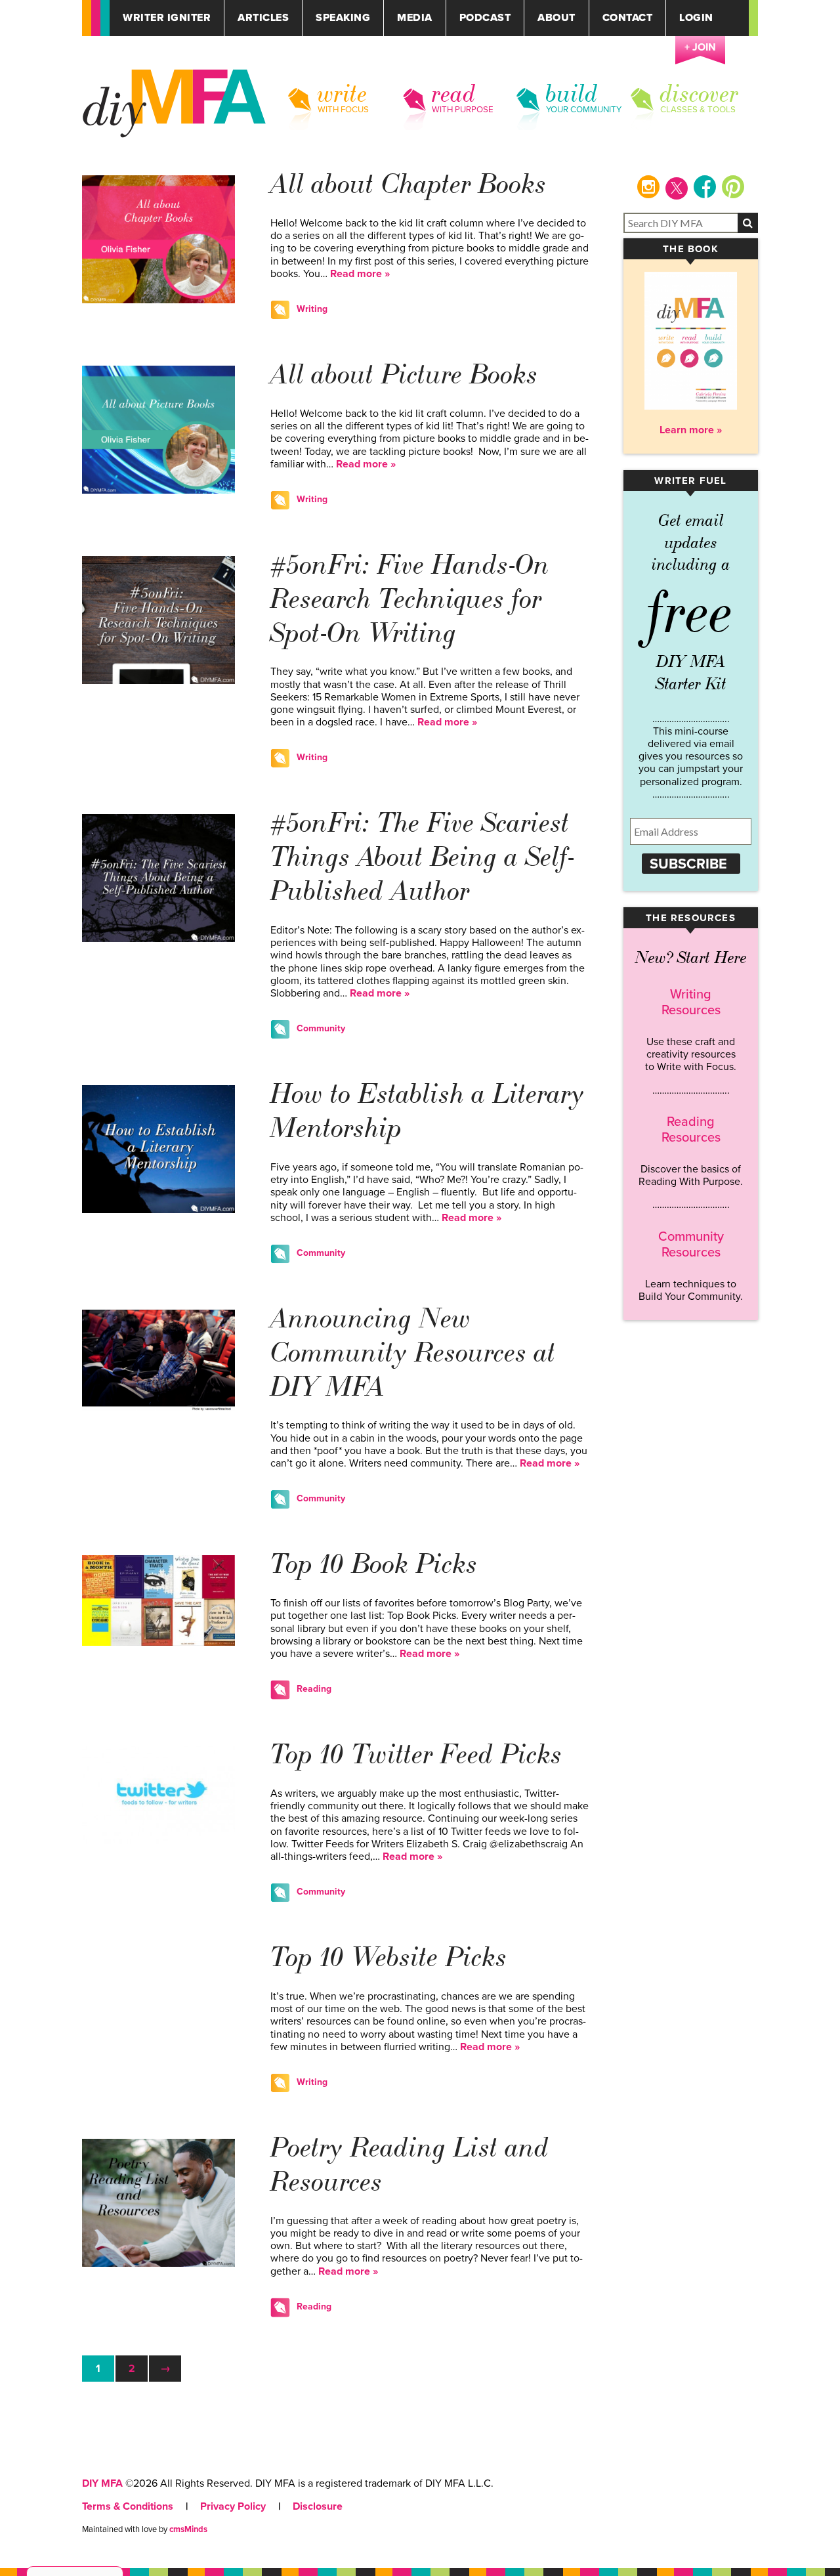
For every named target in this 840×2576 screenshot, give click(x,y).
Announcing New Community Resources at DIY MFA (413, 1353)
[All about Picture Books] (158, 490)
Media (415, 18)
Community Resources (691, 1245)
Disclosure (318, 2506)
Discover (700, 94)
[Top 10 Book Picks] (158, 1642)
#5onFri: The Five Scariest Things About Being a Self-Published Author (422, 857)
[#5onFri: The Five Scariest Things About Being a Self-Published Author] (158, 939)
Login (696, 18)
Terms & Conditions (128, 2506)
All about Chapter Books (409, 184)
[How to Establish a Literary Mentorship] (158, 1210)
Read (454, 94)
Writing (312, 309)
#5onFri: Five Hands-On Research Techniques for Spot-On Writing (410, 599)
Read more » (360, 274)
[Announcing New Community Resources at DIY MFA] (158, 1408)
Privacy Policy (233, 2506)
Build (572, 94)
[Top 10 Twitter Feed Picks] (158, 1841)
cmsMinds (188, 2529)
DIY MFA (102, 2483)
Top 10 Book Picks (374, 1564)
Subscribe (688, 864)
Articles (263, 18)
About (556, 18)
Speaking (343, 18)
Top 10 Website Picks (389, 1957)
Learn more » (691, 430)
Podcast (485, 18)
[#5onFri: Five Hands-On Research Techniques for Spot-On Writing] (158, 681)
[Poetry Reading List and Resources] (158, 2264)
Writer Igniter (167, 18)
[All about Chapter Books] (158, 300)
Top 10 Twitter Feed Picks (416, 1754)
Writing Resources (691, 1002)
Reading (314, 1689)
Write (343, 94)
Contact (628, 18)
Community (321, 1028)
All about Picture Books (404, 375)
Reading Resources (691, 1130)
